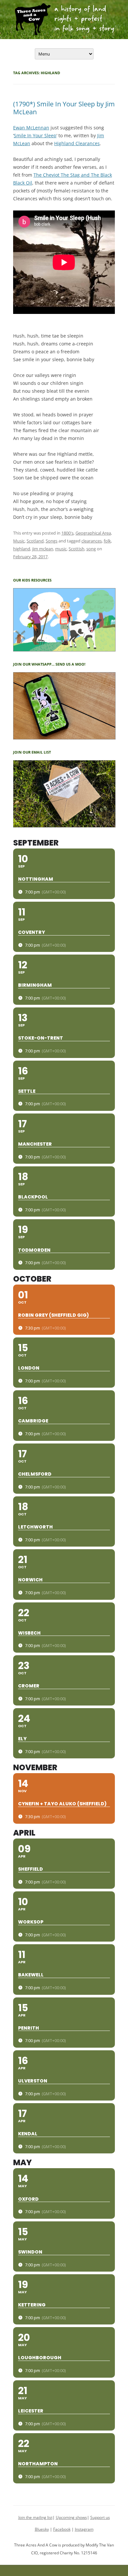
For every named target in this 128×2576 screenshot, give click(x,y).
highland (22, 549)
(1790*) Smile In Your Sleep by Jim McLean (64, 108)
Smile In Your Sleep (35, 135)
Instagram (84, 2529)
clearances (92, 541)
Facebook (62, 2529)
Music (19, 541)
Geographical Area (93, 533)
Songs (52, 541)
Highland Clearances (77, 143)
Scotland (35, 541)
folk (107, 541)
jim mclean (43, 549)
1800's (67, 533)
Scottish (76, 549)
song (91, 549)
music (61, 549)
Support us (100, 2517)
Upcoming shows (71, 2517)
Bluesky (42, 2529)
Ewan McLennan (31, 128)
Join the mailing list (35, 2517)
